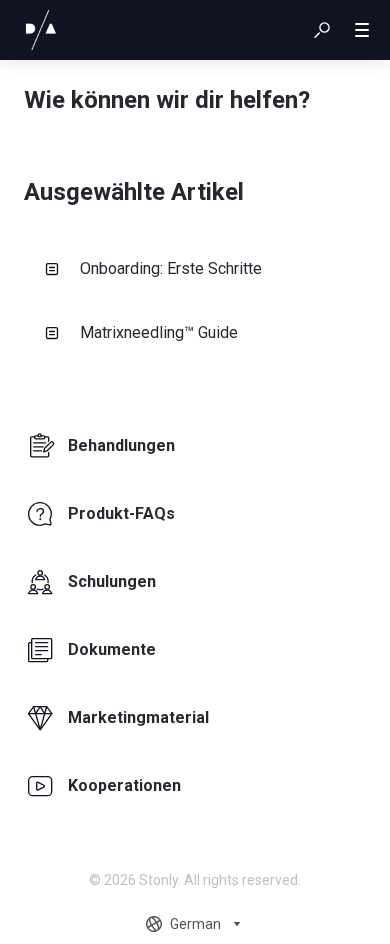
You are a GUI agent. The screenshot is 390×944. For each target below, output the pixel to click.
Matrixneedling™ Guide (159, 332)
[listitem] (195, 446)
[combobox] (195, 924)
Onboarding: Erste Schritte (171, 268)
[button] (322, 30)
